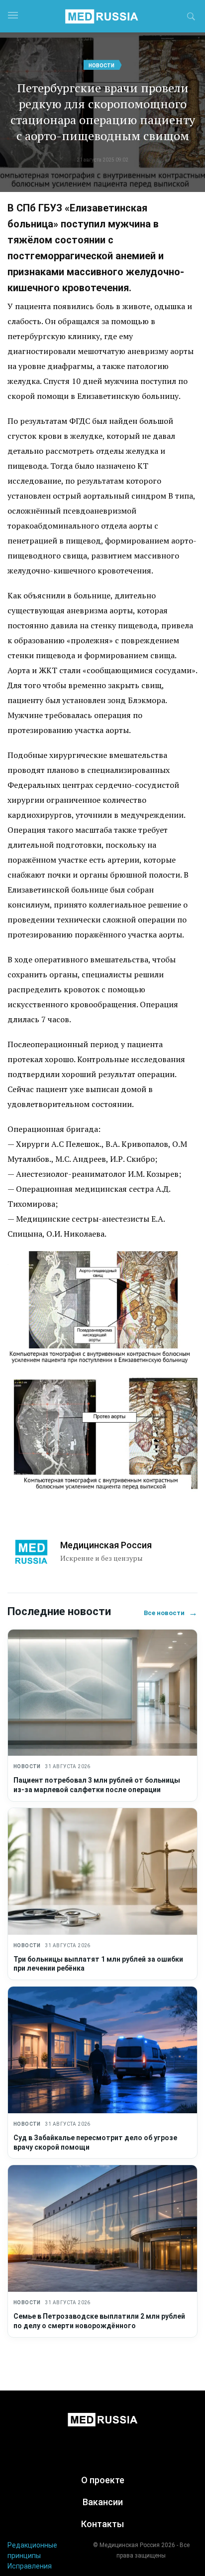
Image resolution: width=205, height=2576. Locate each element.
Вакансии (103, 2502)
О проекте (103, 2480)
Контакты (102, 2524)
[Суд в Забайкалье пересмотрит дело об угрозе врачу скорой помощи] (102, 2050)
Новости (102, 66)
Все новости (171, 1613)
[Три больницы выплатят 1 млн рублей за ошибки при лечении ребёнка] (102, 1871)
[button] (191, 18)
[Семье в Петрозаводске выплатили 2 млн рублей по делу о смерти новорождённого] (102, 2228)
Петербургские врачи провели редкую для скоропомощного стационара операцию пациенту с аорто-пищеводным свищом (103, 112)
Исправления (30, 2566)
